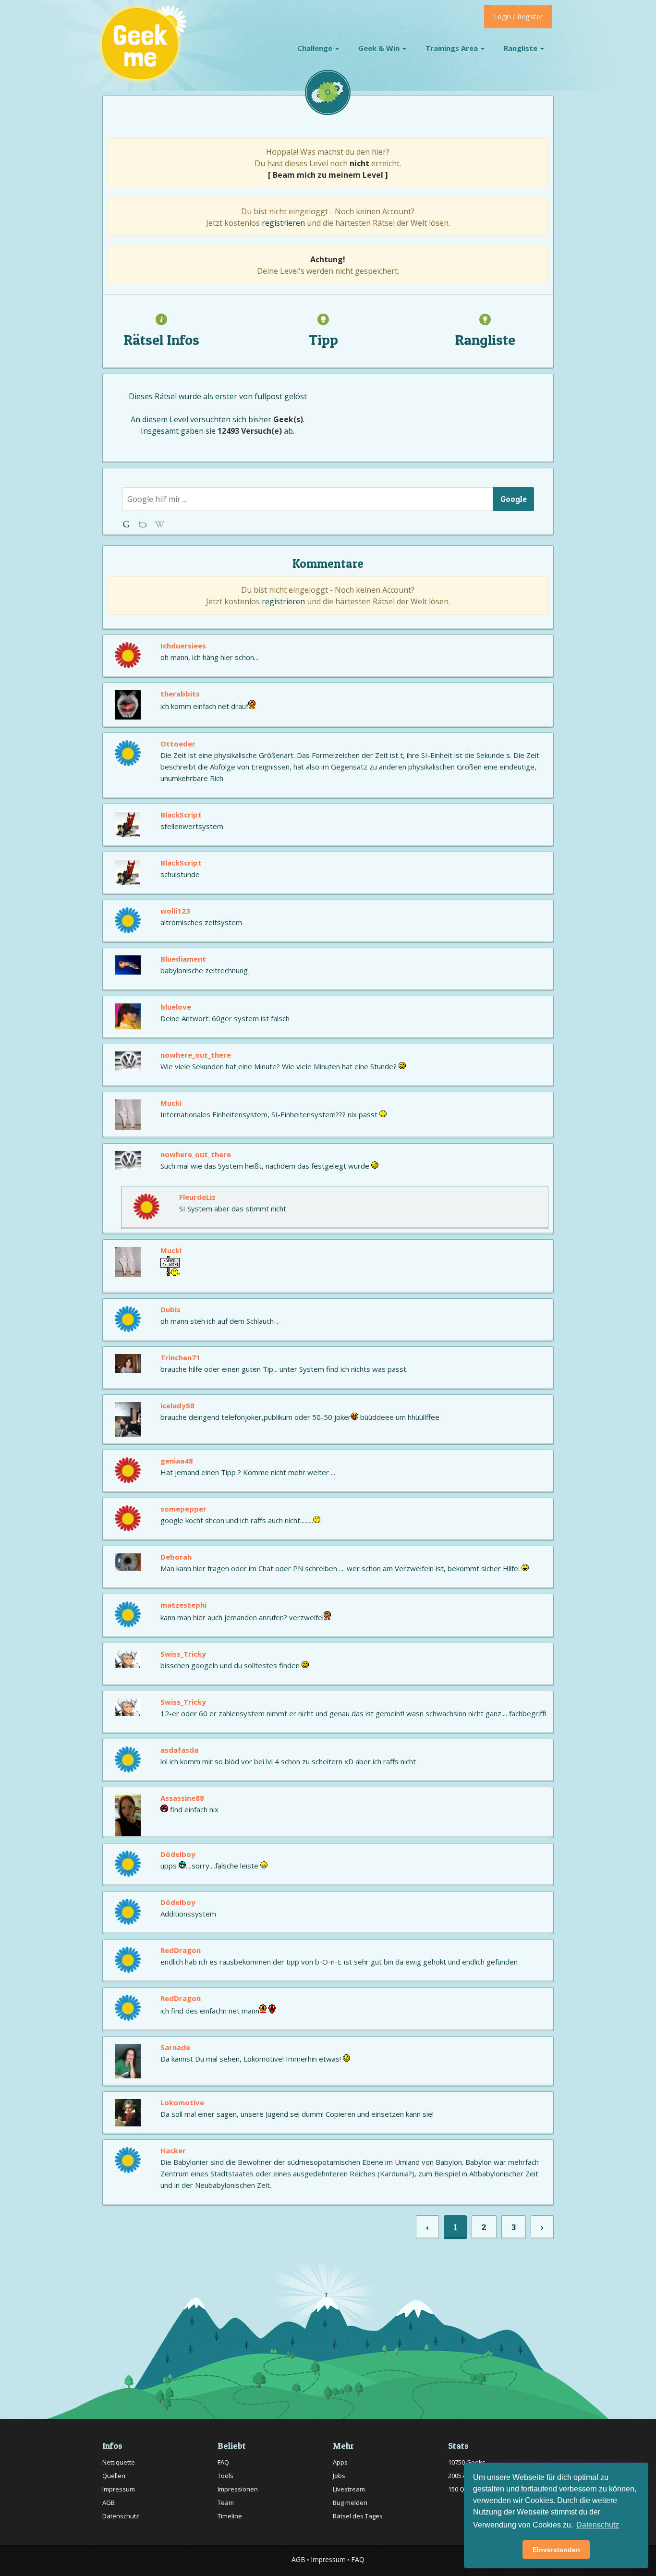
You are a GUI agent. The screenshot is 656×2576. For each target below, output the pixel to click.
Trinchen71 (180, 1357)
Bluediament (183, 959)
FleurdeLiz (197, 1197)
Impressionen (238, 2489)
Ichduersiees (183, 646)
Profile (144, 524)
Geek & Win (380, 48)
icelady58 (177, 1405)
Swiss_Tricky (183, 1654)
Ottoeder (178, 744)
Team (226, 2503)
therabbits (180, 694)
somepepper (183, 1509)
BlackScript (181, 815)
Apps (340, 2462)
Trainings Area (453, 48)
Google (514, 499)
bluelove (176, 1007)
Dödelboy (178, 1854)
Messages (160, 524)
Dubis (170, 1309)
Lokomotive (182, 2102)
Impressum (119, 2489)
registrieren (283, 223)
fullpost (268, 396)
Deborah (176, 1557)
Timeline (230, 2516)
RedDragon (181, 1950)
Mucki (171, 1103)
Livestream (349, 2489)
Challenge (316, 48)
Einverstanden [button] (556, 2550)
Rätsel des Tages (358, 2516)
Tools (225, 2476)
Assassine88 (182, 1798)
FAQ (223, 2462)
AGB (109, 2503)
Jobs (339, 2476)
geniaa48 (177, 1461)
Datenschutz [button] (598, 2525)
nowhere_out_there (196, 1055)
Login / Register (518, 17)
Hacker (173, 2150)
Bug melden (350, 2503)
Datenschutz (121, 2516)
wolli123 (175, 911)
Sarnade (175, 2047)
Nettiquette (119, 2462)
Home (128, 524)
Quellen (114, 2476)
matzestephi (183, 1605)
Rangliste (522, 48)
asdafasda (179, 1750)
